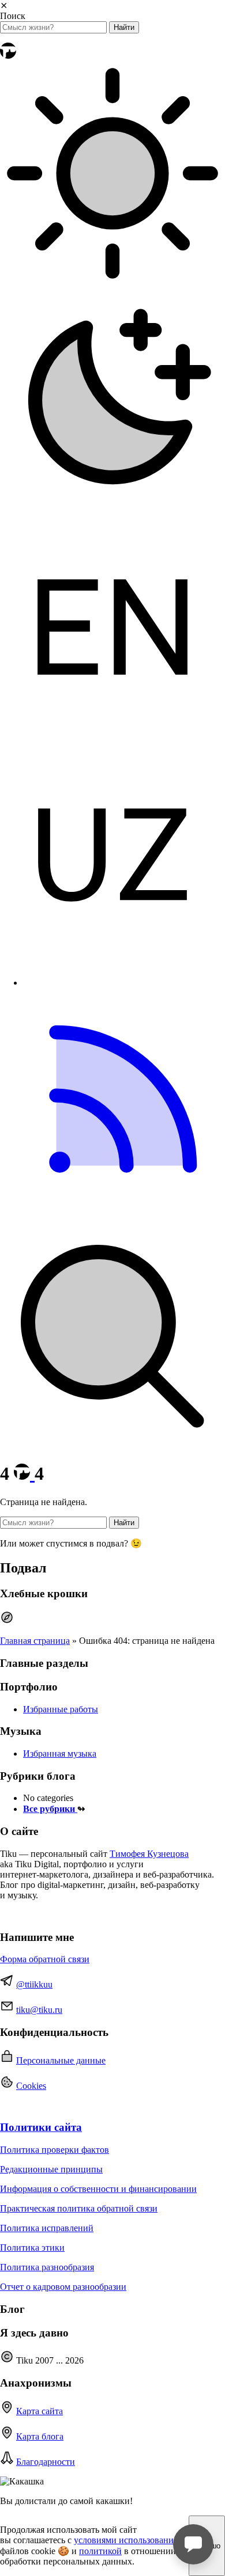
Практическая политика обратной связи (79, 2208)
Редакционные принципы (51, 2169)
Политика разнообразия (47, 2267)
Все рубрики (50, 1809)
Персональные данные (61, 2060)
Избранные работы (61, 1709)
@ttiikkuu (34, 1984)
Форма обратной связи (45, 1959)
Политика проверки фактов (55, 2150)
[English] (112, 736)
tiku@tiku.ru (39, 2010)
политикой (100, 2551)
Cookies (31, 2086)
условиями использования (126, 2540)
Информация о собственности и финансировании (98, 2189)
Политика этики (32, 2248)
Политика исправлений (47, 2228)
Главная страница (35, 1641)
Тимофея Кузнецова (149, 1854)
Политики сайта (41, 2127)
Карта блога (40, 2436)
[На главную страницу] (8, 56)
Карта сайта (40, 2411)
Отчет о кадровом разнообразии (63, 2287)
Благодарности (46, 2462)
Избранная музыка (60, 1754)
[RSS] (112, 1219)
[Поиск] (112, 1445)
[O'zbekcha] (112, 963)
